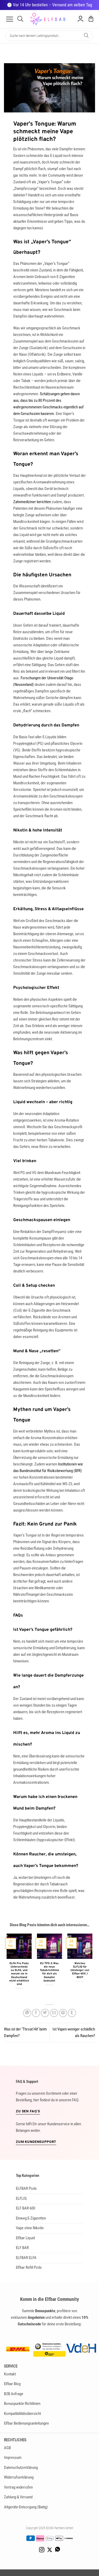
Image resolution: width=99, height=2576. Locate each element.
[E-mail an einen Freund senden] (54, 2013)
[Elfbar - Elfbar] (50, 19)
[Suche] (20, 19)
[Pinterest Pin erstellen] (63, 2013)
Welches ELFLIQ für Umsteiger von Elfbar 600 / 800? (80, 1970)
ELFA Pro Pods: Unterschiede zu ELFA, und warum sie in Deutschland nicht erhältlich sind (19, 1974)
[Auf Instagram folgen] (42, 2550)
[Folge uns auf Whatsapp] (58, 2550)
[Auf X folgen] (50, 2550)
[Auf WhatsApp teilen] (27, 2013)
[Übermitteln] (86, 36)
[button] (10, 19)
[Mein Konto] (81, 19)
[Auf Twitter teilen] (45, 2013)
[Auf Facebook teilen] (36, 2013)
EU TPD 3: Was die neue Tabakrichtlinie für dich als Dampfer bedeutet (49, 1972)
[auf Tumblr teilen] (72, 2013)
